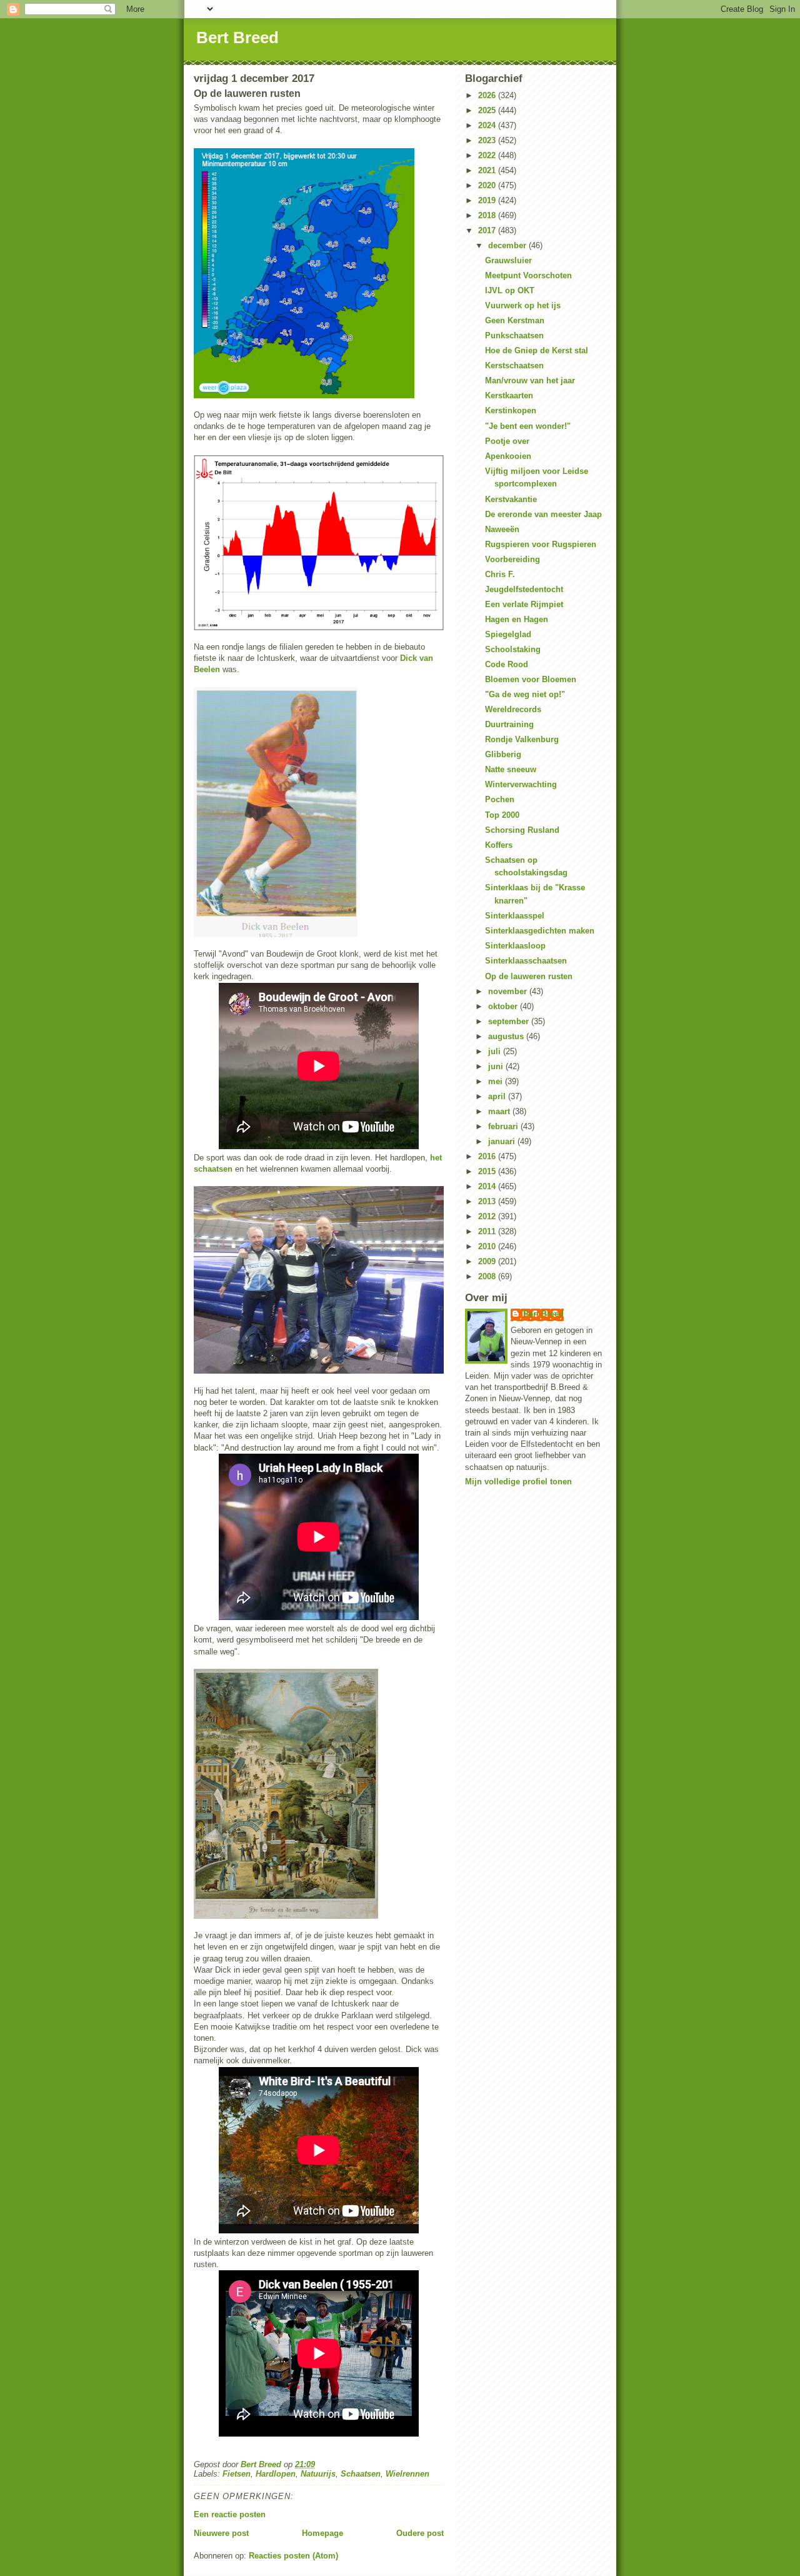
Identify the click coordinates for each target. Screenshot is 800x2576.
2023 (488, 140)
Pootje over (507, 441)
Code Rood (507, 664)
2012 (488, 1216)
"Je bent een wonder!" (528, 426)
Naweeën (502, 529)
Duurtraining (509, 724)
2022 (488, 155)
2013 (488, 1201)
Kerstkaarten (509, 395)
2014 (488, 1186)
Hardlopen (276, 2474)
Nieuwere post (221, 2533)
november (509, 991)
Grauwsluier (508, 260)
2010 (488, 1246)
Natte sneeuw (511, 769)
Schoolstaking (513, 649)
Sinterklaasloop (515, 946)
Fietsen (237, 2474)
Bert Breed (237, 38)
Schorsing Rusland (522, 830)
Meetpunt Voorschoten (528, 275)
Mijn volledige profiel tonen (518, 1482)
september (510, 1021)
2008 (488, 1276)
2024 (488, 125)
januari (503, 1141)
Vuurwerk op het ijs (523, 305)
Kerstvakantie (511, 499)
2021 (488, 170)
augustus (507, 1036)
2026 (488, 95)
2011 (488, 1231)
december (508, 245)
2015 (488, 1171)
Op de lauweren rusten (529, 976)
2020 (488, 185)
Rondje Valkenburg (522, 739)
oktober (504, 1006)
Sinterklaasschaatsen (526, 961)
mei (497, 1081)
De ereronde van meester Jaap (543, 514)
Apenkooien (508, 456)
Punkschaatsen (514, 335)
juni (497, 1066)
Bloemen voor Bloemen (531, 679)
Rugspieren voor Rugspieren (541, 544)
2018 (488, 215)
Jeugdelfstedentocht (524, 589)
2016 (488, 1156)
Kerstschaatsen (514, 365)
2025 (488, 110)
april (498, 1096)
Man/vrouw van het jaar (530, 380)
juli (496, 1051)
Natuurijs (318, 2474)
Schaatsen (361, 2474)
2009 (488, 1261)
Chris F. (500, 574)
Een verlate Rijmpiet (524, 604)
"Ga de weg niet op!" (525, 694)
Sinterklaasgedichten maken (540, 931)
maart (500, 1111)
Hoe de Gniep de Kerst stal (537, 350)
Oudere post (420, 2533)
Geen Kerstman (515, 320)
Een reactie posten (230, 2514)
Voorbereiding (512, 559)
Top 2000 (502, 815)
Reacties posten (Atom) (293, 2556)
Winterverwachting (521, 784)
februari (504, 1126)
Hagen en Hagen (517, 619)
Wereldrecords (513, 709)
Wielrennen (407, 2474)
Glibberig (503, 754)
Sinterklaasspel (515, 916)
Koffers (499, 845)
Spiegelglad (508, 634)
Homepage (322, 2533)
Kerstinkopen (511, 410)
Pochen (500, 799)
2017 (488, 230)
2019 (488, 200)
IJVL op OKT (510, 290)
